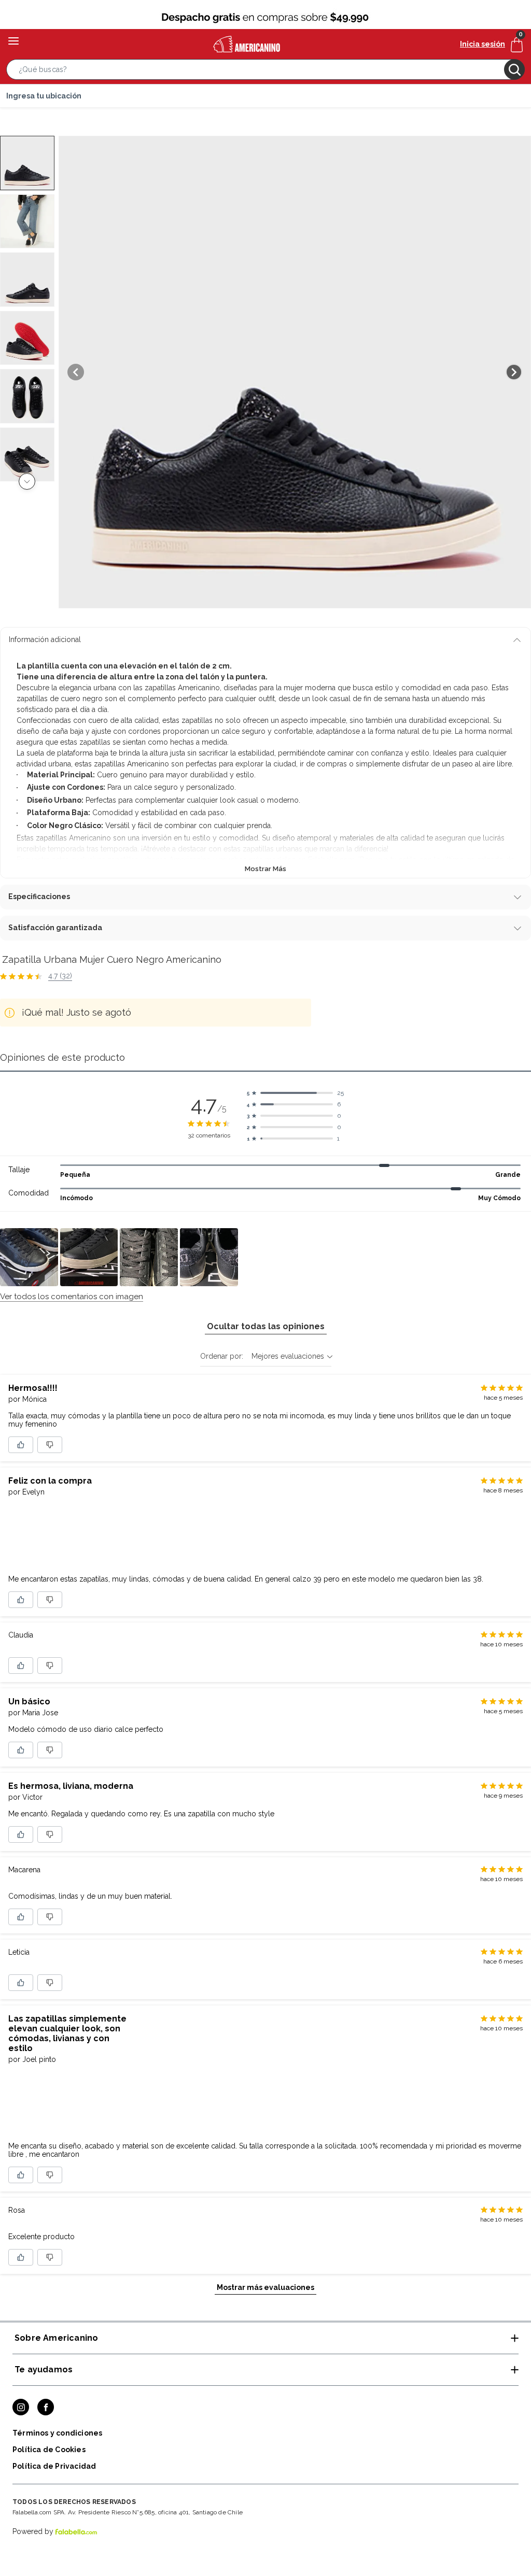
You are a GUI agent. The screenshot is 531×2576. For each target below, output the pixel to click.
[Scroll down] (27, 481)
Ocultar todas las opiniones (266, 1326)
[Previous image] (76, 372)
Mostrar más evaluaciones (265, 2287)
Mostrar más (265, 869)
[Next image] (514, 372)
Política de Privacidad (54, 2466)
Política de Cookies (49, 2450)
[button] (265, 72)
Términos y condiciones (57, 2433)
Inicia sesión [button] (483, 44)
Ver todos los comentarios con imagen (72, 1297)
